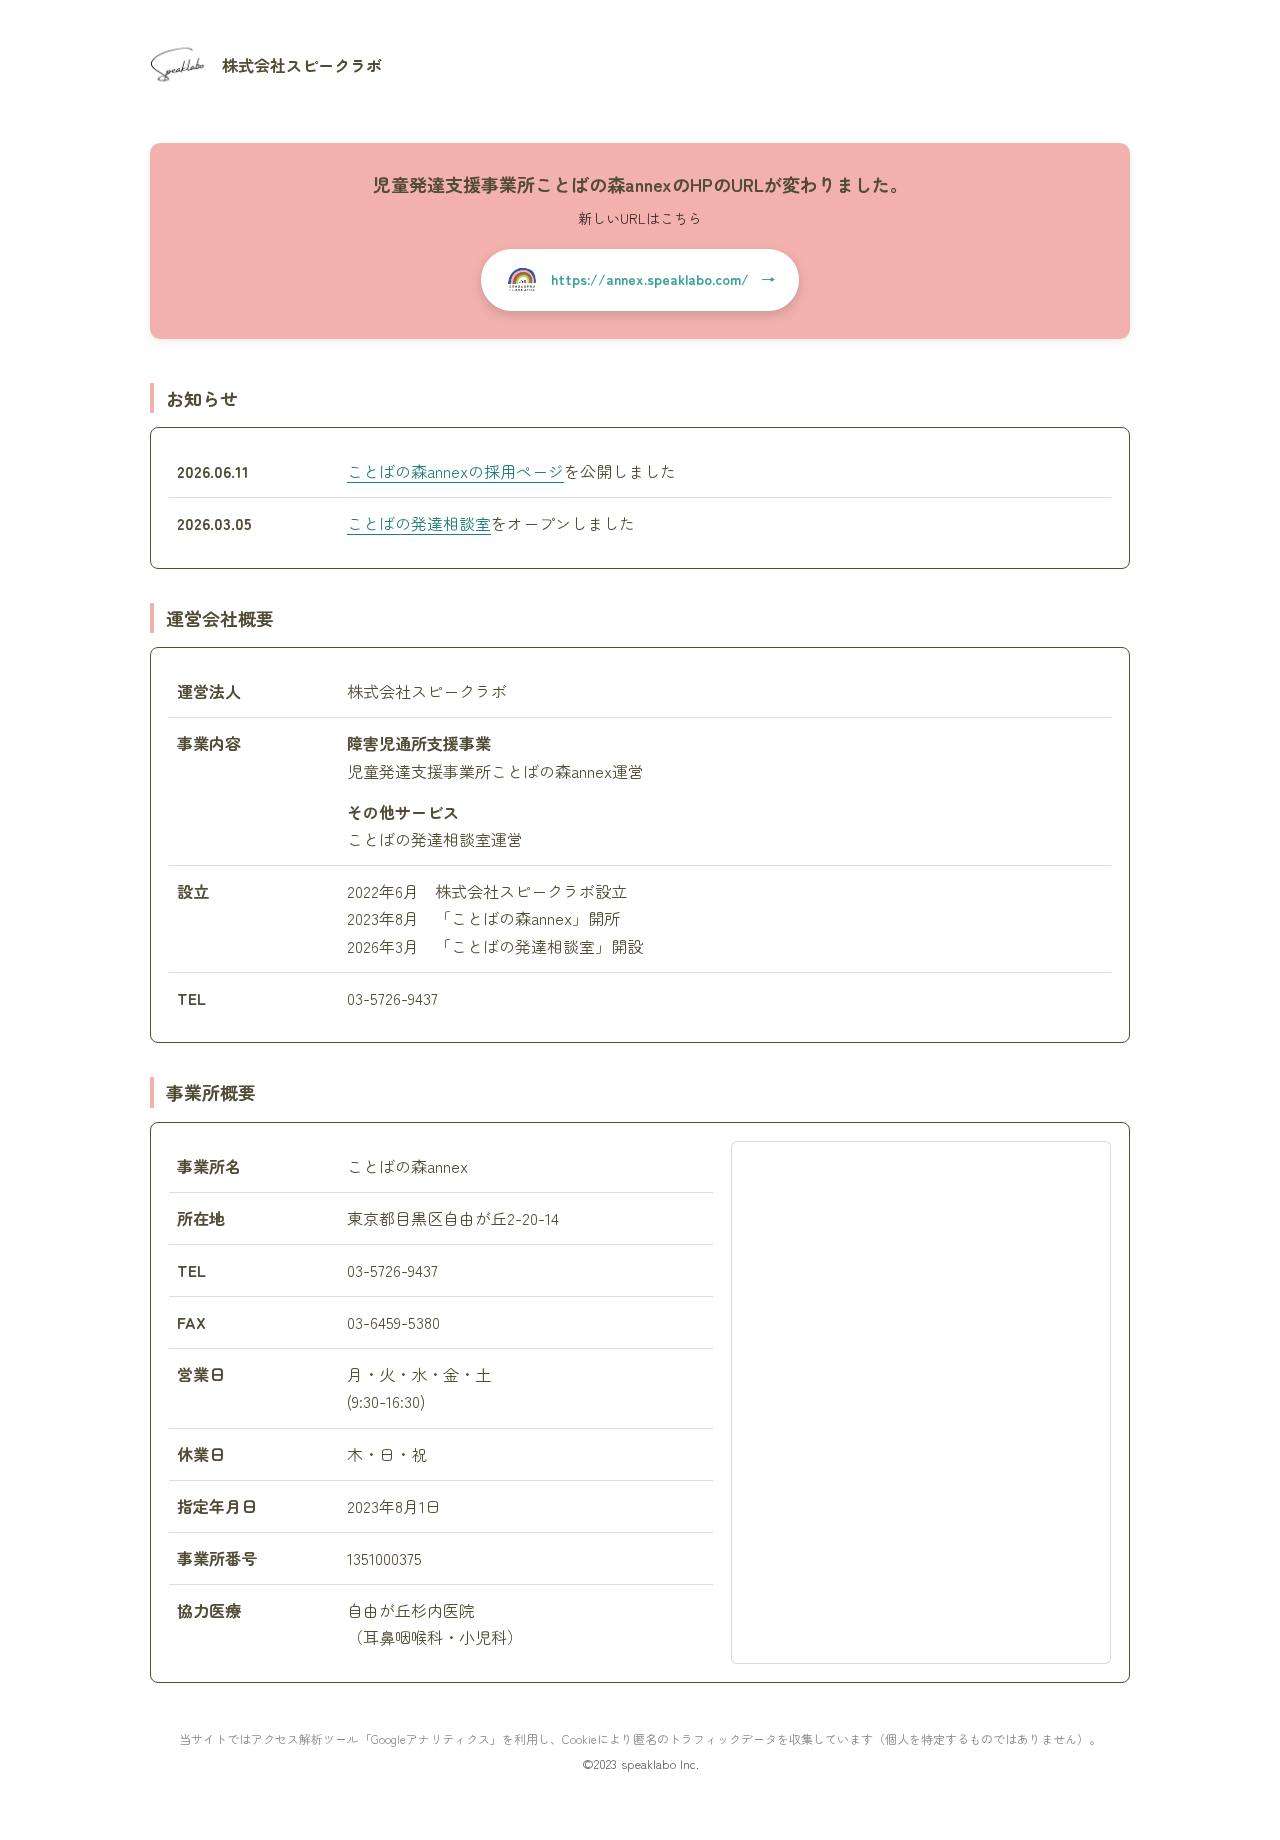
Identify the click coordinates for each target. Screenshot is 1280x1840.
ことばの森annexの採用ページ (455, 471)
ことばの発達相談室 (419, 523)
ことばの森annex (551, 771)
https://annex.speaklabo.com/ (650, 279)
